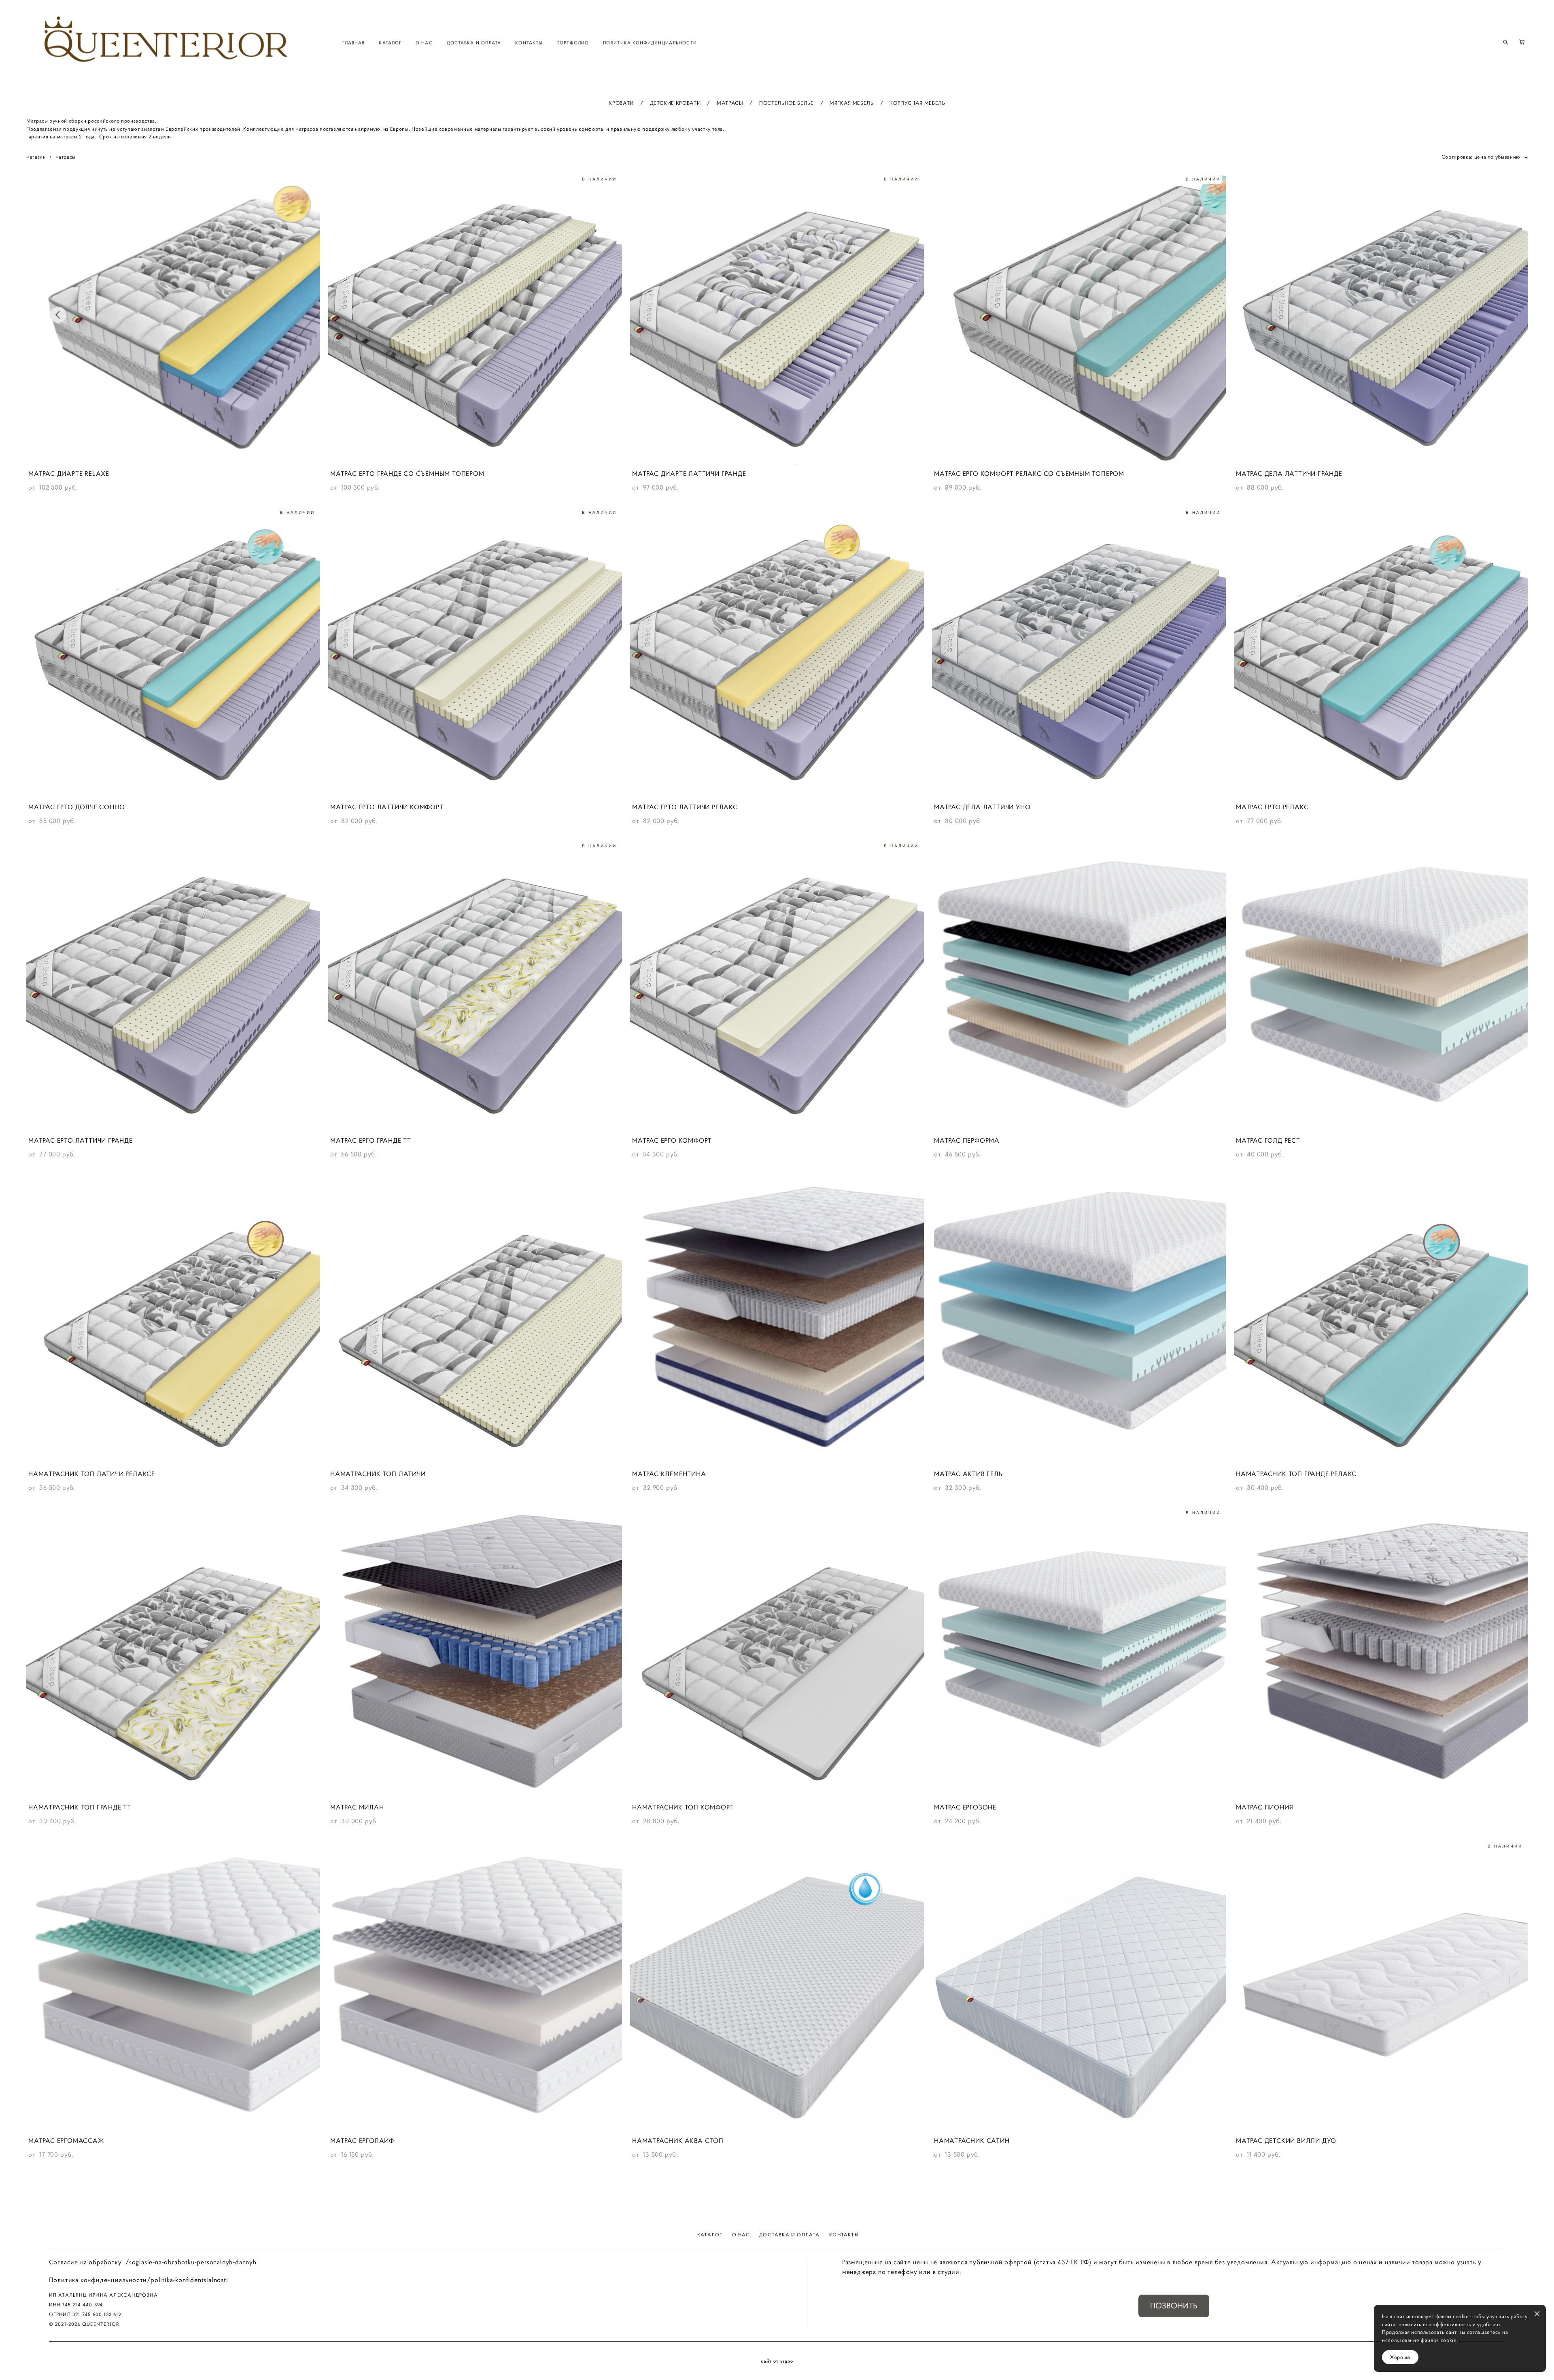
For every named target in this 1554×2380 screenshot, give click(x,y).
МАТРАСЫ (730, 103)
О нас (741, 2235)
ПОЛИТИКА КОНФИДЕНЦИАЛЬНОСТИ (650, 42)
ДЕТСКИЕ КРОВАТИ (675, 103)
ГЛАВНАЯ (354, 42)
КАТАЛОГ (390, 42)
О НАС (424, 42)
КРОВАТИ (621, 103)
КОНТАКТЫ (529, 42)
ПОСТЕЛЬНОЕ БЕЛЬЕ (786, 103)
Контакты (844, 2235)
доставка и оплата (789, 2235)
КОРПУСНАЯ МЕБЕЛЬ (917, 103)
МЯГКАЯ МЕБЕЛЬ (851, 103)
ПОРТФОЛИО (573, 42)
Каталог (710, 2235)
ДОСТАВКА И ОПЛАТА (474, 42)
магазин (36, 157)
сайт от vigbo (777, 2361)
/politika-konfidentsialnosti (187, 2280)
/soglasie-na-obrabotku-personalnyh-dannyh (191, 2262)
